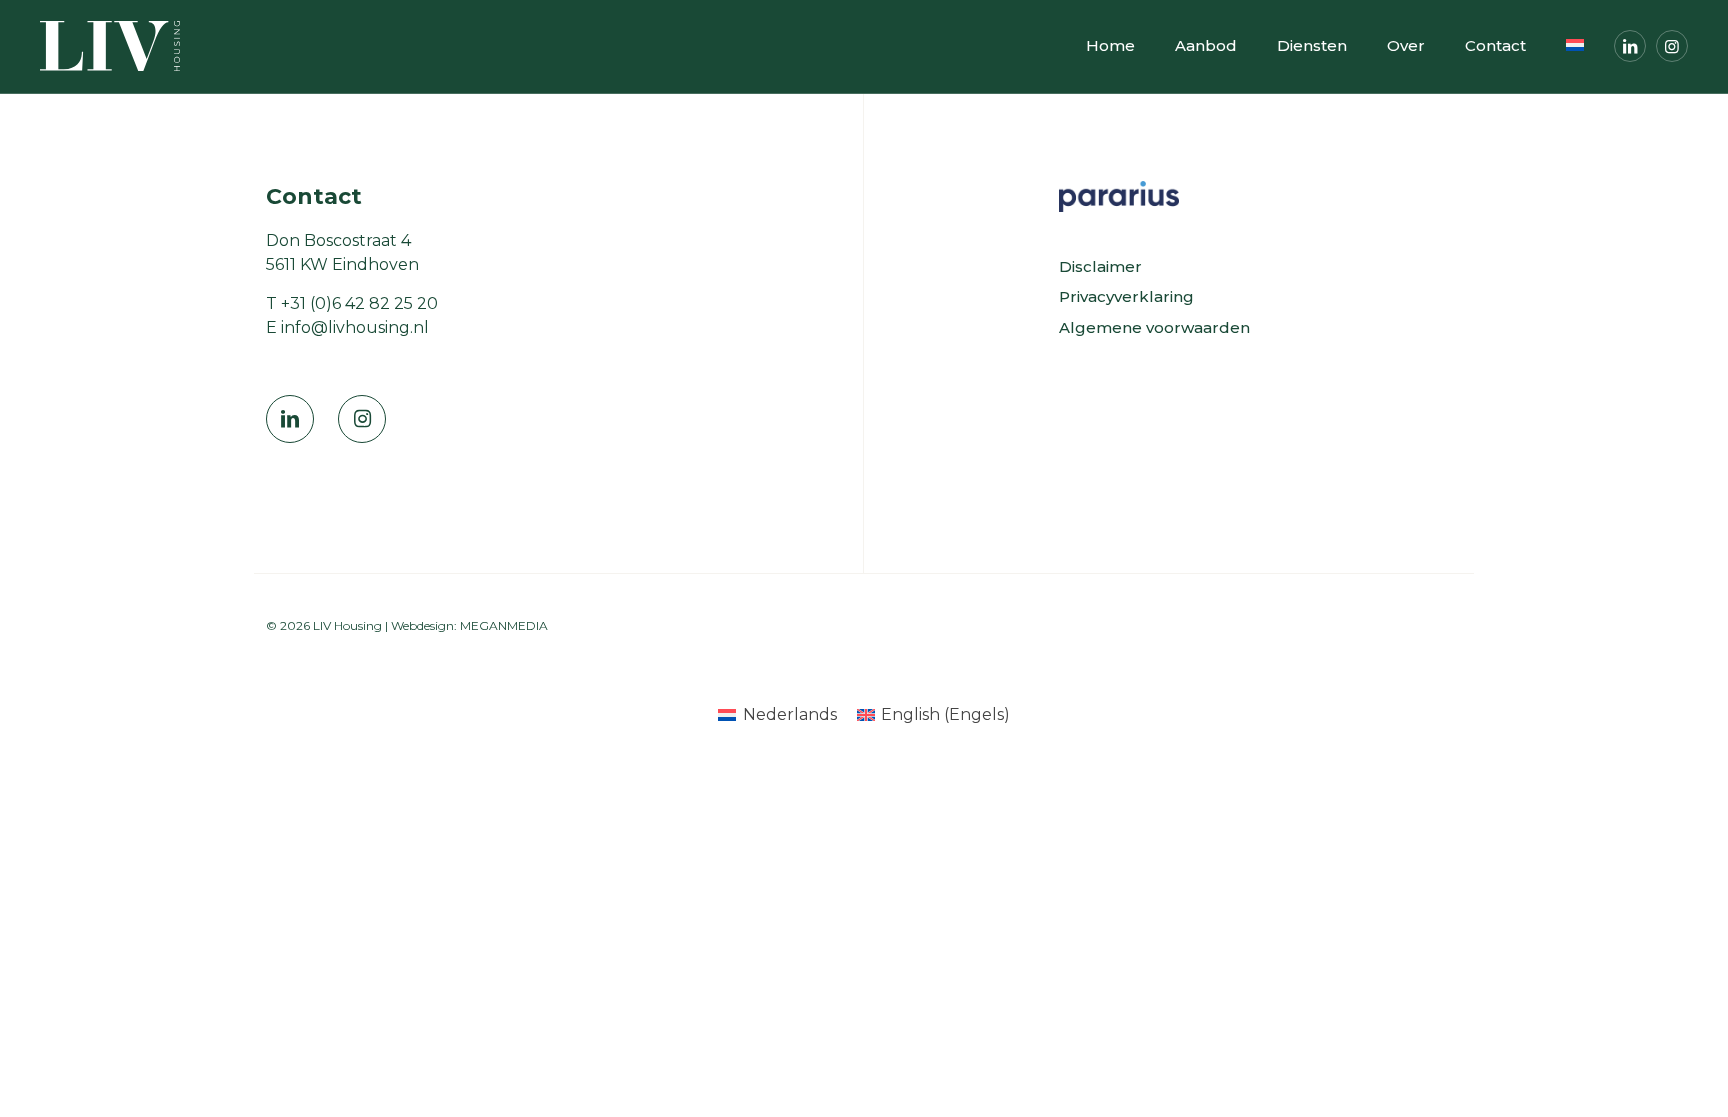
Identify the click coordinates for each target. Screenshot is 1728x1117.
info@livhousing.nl (355, 327)
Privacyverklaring (1126, 296)
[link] (1119, 196)
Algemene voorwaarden (1154, 327)
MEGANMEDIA (504, 625)
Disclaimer (1100, 266)
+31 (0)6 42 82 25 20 (359, 303)
